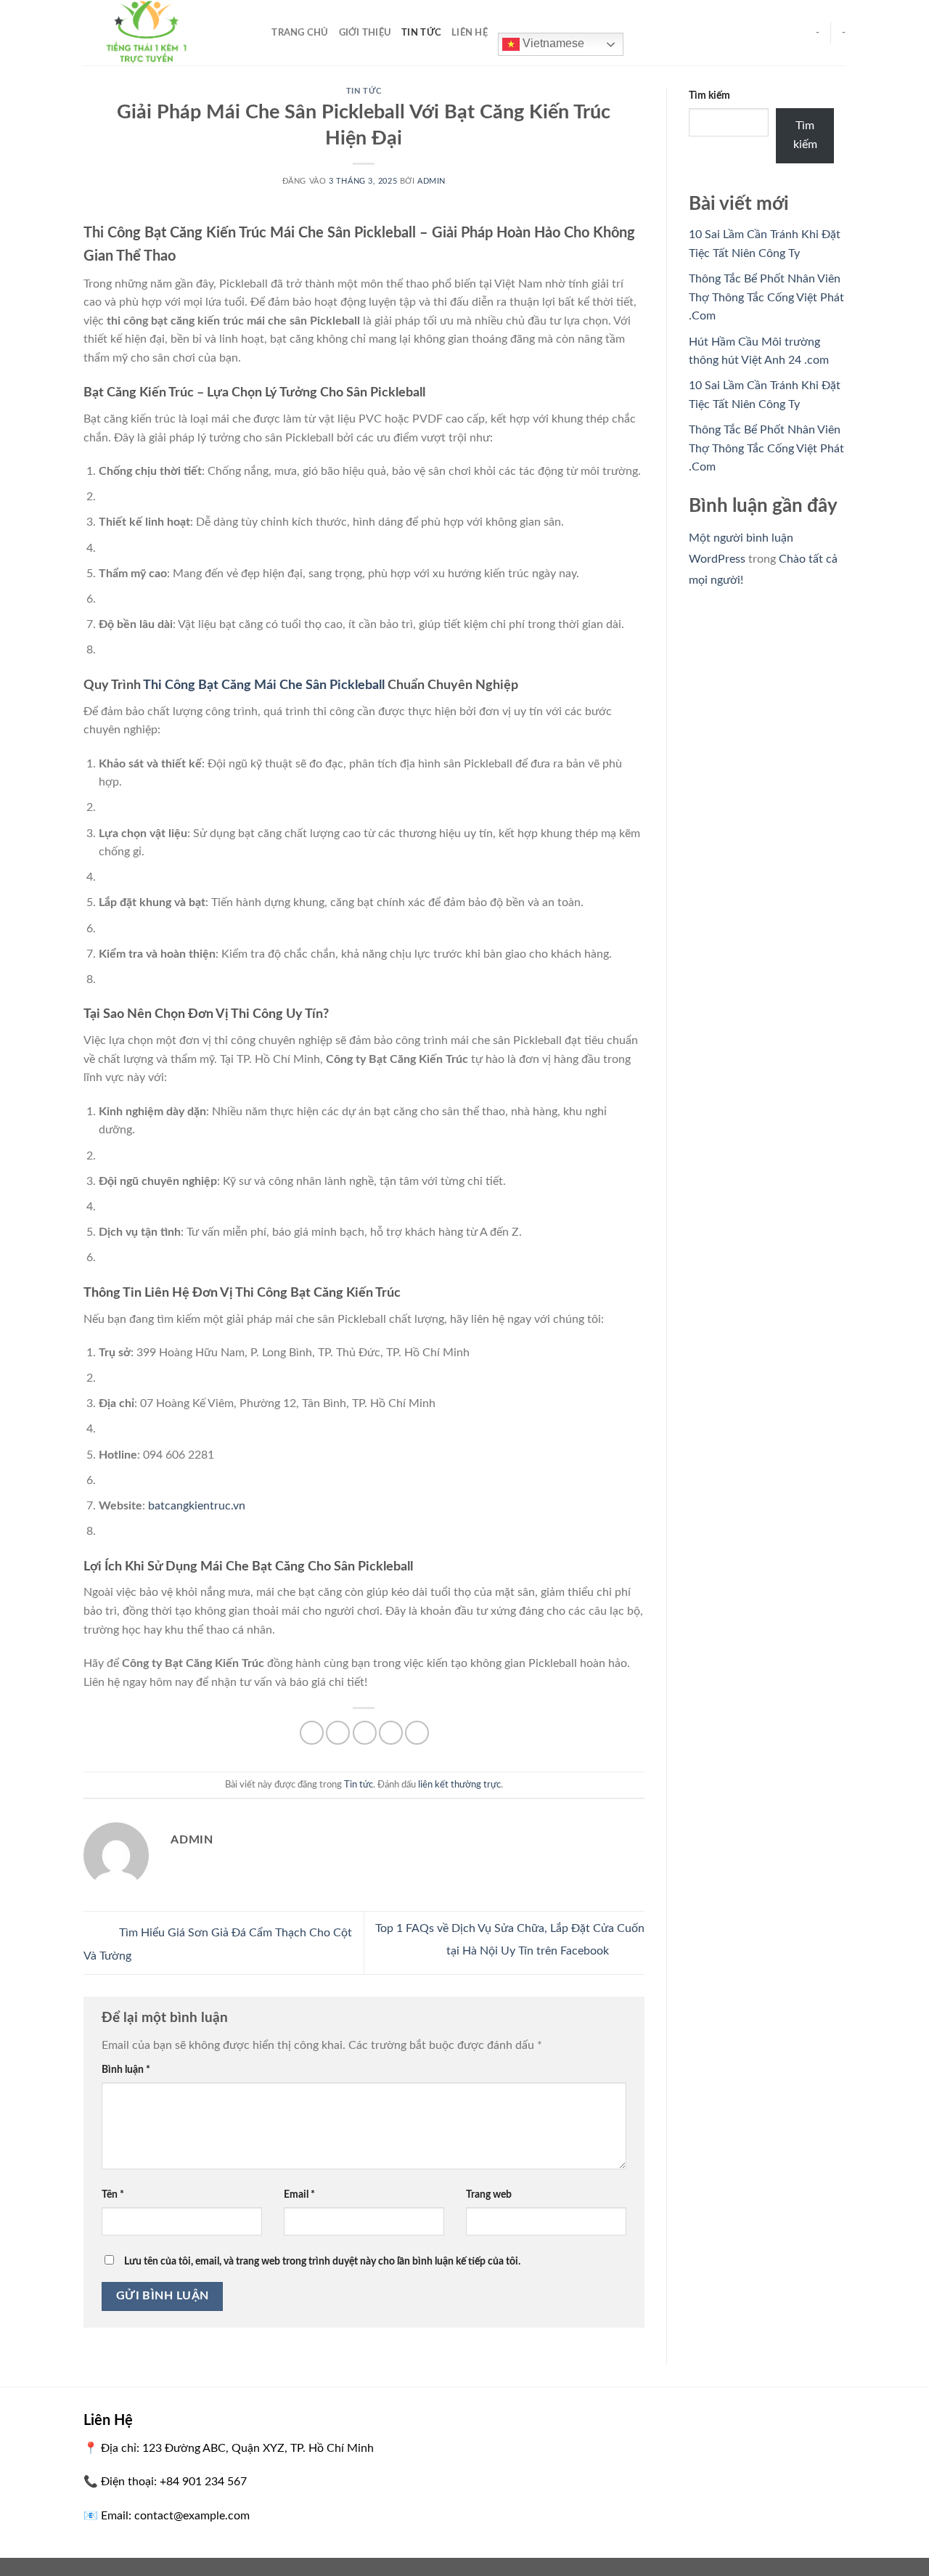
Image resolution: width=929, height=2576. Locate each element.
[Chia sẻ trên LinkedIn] (417, 1733)
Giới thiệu (365, 33)
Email (299, 2194)
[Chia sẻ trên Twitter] (338, 1733)
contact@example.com (192, 2516)
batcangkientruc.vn (197, 1506)
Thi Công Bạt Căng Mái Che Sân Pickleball (264, 685)
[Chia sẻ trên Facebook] (312, 1733)
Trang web (489, 2194)
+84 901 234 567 (203, 2482)
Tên (113, 2194)
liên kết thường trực (459, 1785)
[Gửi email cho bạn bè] (365, 1733)
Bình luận (126, 2070)
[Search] (256, 33)
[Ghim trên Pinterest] (391, 1733)
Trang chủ (300, 33)
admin (431, 181)
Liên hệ (470, 33)
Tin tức (421, 33)
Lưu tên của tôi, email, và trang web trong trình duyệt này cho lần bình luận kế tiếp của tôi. (322, 2261)
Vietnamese (552, 43)
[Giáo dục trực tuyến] (156, 33)
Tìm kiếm (709, 95)
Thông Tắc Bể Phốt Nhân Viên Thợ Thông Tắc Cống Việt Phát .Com (766, 297)
